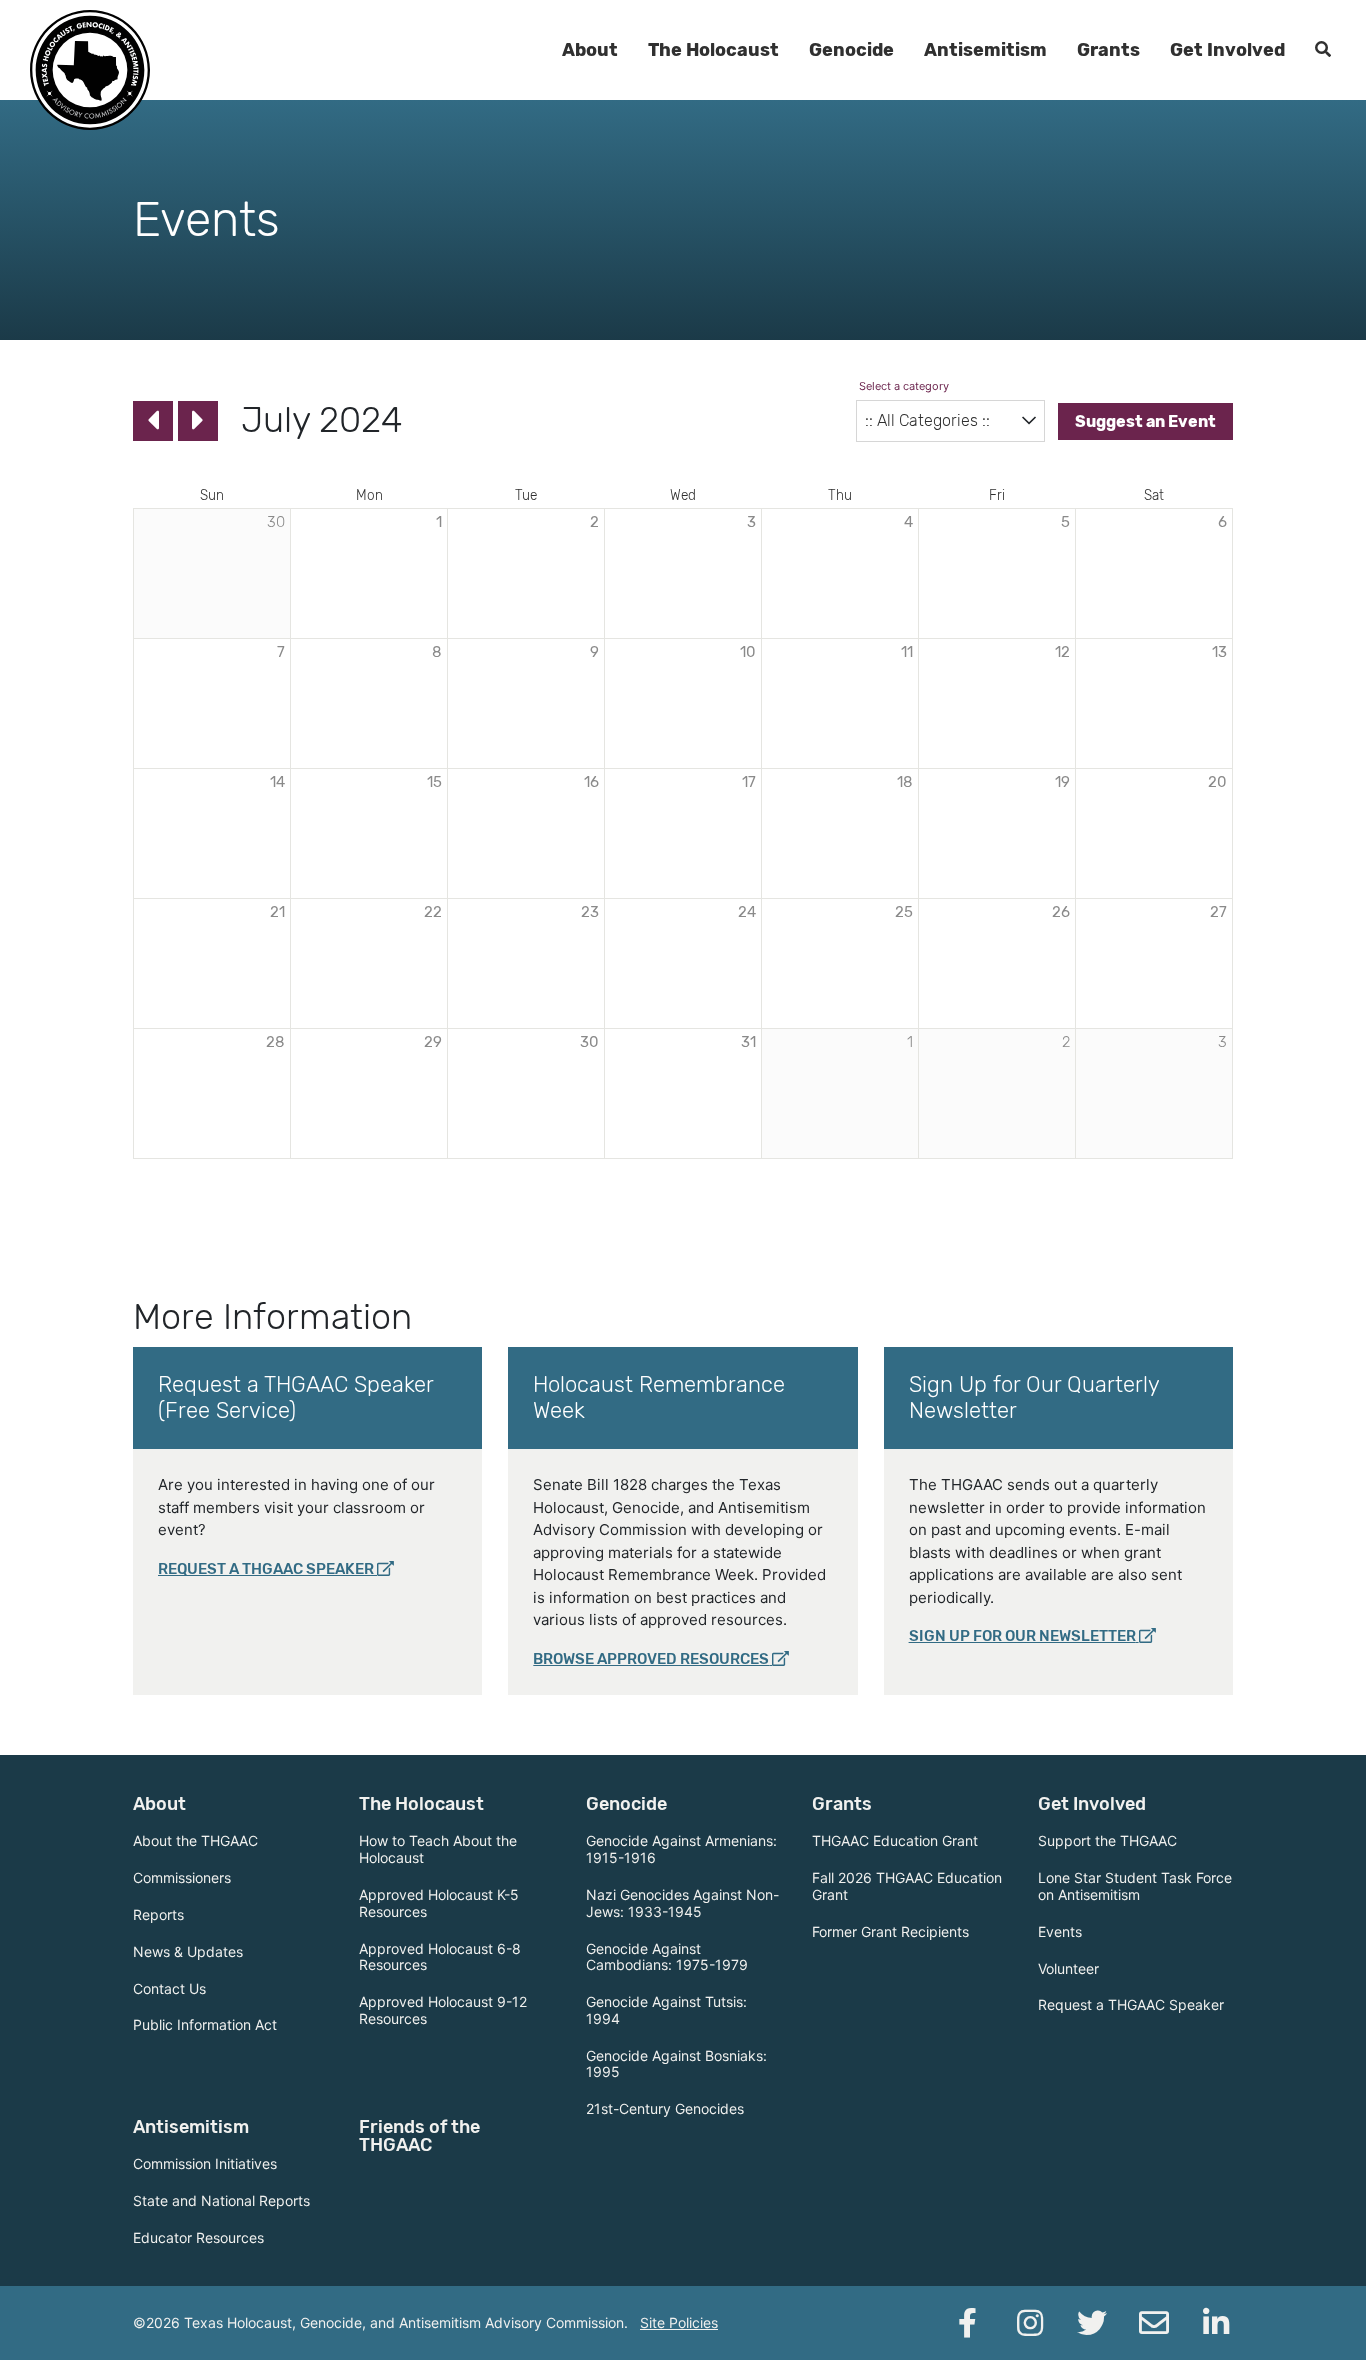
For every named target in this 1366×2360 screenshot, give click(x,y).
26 (1061, 912)
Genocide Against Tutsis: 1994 (666, 2010)
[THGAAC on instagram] (1030, 2323)
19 (1062, 782)
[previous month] (153, 421)
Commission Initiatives (205, 2163)
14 (277, 782)
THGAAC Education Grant (895, 1840)
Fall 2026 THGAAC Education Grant (907, 1886)
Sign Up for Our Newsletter (1022, 1636)
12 (1062, 652)
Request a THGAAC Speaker (266, 1569)
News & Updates (188, 1951)
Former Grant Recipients (890, 1931)
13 (1219, 652)
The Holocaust (713, 50)
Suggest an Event (1145, 421)
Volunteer (1068, 1968)
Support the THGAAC (1107, 1840)
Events (1060, 1931)
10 (748, 652)
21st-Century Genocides (665, 2108)
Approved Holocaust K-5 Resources (439, 1903)
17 (749, 782)
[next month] (198, 421)
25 (904, 912)
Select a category (903, 386)
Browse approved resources (651, 1659)
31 (748, 1042)
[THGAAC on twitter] (1092, 2323)
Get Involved (1227, 50)
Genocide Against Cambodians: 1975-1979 (667, 1957)
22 (433, 912)
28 (275, 1042)
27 (1218, 912)
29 (433, 1042)
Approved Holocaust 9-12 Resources (443, 2010)
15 (434, 782)
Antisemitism (985, 50)
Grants (1108, 50)
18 (905, 782)
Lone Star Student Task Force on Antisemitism (1135, 1886)
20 (1217, 782)
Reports (158, 1914)
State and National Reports (221, 2200)
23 (590, 912)
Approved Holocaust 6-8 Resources (440, 1957)
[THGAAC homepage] (90, 70)
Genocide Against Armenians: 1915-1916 (681, 1849)
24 (747, 912)
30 (589, 1042)
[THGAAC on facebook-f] (968, 2323)
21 (277, 912)
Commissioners (182, 1877)
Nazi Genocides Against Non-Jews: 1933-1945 (682, 1903)
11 (907, 652)
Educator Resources (198, 2237)
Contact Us (169, 1988)
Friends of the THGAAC (419, 2136)
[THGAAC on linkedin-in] (1216, 2323)
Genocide (851, 50)
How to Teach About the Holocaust (438, 1849)
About (590, 50)
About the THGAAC (195, 1840)
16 (591, 782)
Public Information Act (205, 2024)
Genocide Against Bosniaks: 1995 (676, 2064)
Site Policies (679, 2322)
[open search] (1323, 50)
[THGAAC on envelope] (1154, 2323)
